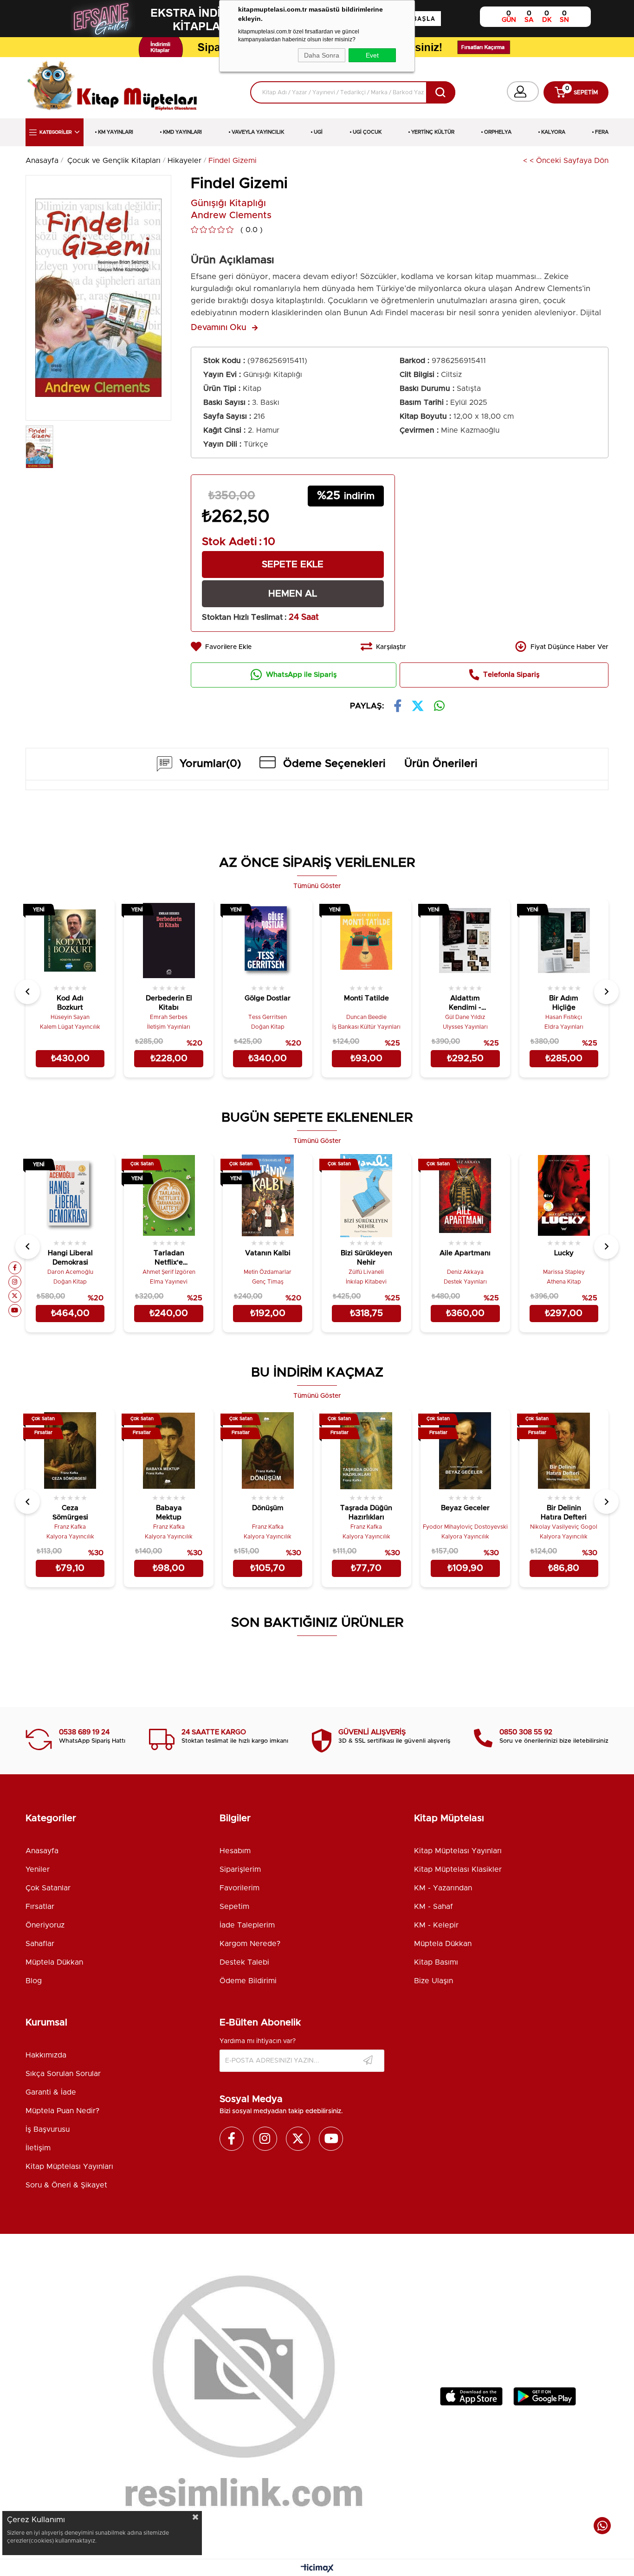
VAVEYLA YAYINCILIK (258, 132)
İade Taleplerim (247, 1925)
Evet (372, 55)
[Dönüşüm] (268, 1450)
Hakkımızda (46, 2055)
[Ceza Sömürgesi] (70, 1450)
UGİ (318, 132)
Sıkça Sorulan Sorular (63, 2074)
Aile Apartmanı (465, 1253)
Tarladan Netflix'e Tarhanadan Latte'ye (169, 1259)
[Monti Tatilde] (366, 941)
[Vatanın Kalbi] (268, 1196)
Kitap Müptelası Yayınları (458, 1851)
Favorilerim (239, 1888)
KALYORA (553, 132)
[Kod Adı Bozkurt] (70, 941)
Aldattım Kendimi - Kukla (465, 1004)
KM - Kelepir (436, 1925)
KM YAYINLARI (116, 132)
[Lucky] (564, 1196)
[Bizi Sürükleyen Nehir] (366, 1196)
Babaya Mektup (169, 1513)
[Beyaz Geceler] (465, 1450)
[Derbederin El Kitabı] (169, 941)
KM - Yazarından (443, 1888)
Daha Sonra (322, 55)
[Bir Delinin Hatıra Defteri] (564, 1450)
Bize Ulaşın (433, 1981)
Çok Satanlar (48, 1888)
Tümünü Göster (317, 886)
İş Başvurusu (48, 2129)
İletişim (38, 2148)
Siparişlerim (240, 1869)
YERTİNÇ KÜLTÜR (433, 132)
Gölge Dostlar (268, 998)
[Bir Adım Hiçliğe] (564, 941)
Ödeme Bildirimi (248, 1981)
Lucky (564, 1253)
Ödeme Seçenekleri (334, 764)
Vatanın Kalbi (268, 1253)
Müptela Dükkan (54, 1962)
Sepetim (234, 1907)
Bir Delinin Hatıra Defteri (564, 1513)
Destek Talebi (244, 1962)
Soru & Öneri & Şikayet (66, 2185)
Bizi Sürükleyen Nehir (366, 1258)
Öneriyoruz (45, 1925)
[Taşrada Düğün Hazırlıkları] (366, 1450)
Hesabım (235, 1851)
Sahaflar (40, 1944)
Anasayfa (42, 1851)
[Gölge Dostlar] (268, 941)
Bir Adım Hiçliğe (564, 1003)
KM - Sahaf (433, 1907)
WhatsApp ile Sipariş (301, 675)
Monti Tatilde (366, 998)
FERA (602, 132)
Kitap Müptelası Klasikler (458, 1869)
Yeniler (38, 1869)
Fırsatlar (40, 1907)
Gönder (368, 2061)
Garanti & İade (51, 2092)
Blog (34, 1981)
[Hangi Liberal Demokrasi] (70, 1196)
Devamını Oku (219, 328)
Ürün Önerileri (441, 764)
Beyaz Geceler (465, 1508)
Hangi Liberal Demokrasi (70, 1258)
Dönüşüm (268, 1508)
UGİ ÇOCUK (367, 132)
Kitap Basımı (436, 1962)
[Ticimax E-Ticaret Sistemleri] (317, 2569)
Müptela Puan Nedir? (62, 2111)
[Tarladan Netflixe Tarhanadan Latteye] (169, 1196)
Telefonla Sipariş (511, 675)
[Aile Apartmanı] (465, 1196)
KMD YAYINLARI (182, 132)
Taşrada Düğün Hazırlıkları (366, 1513)
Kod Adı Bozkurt (70, 1003)
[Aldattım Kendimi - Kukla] (465, 941)
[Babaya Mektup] (169, 1450)
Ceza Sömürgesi (70, 1513)
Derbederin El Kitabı (169, 1003)
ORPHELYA (498, 132)
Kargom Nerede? (250, 1944)
